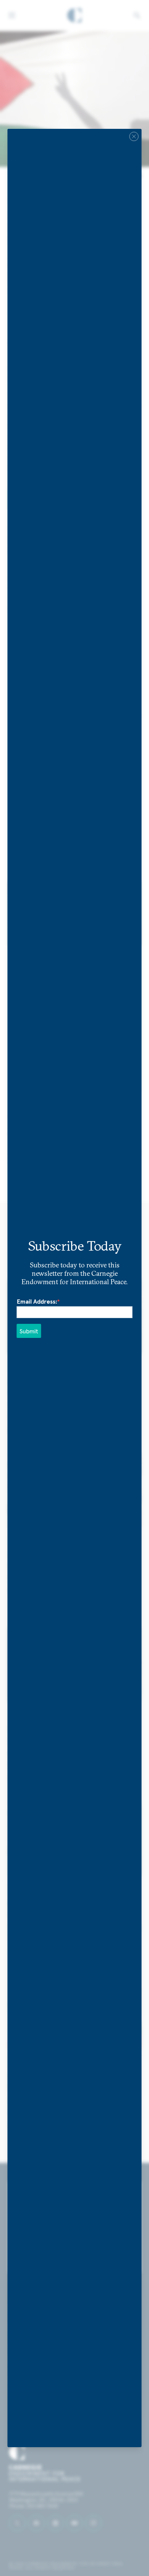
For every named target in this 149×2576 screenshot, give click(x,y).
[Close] (134, 136)
